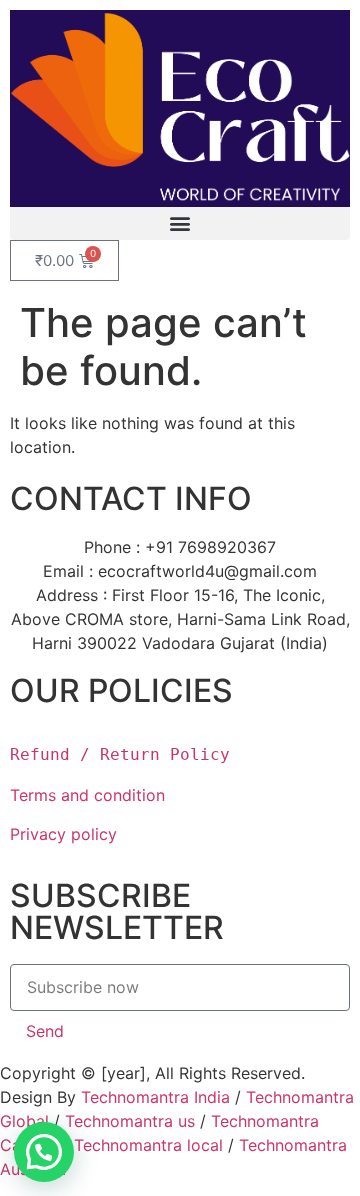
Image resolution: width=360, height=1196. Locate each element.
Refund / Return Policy (120, 754)
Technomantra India (155, 1097)
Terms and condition (87, 795)
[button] (180, 223)
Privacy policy (66, 834)
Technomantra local (148, 1145)
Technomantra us (130, 1121)
